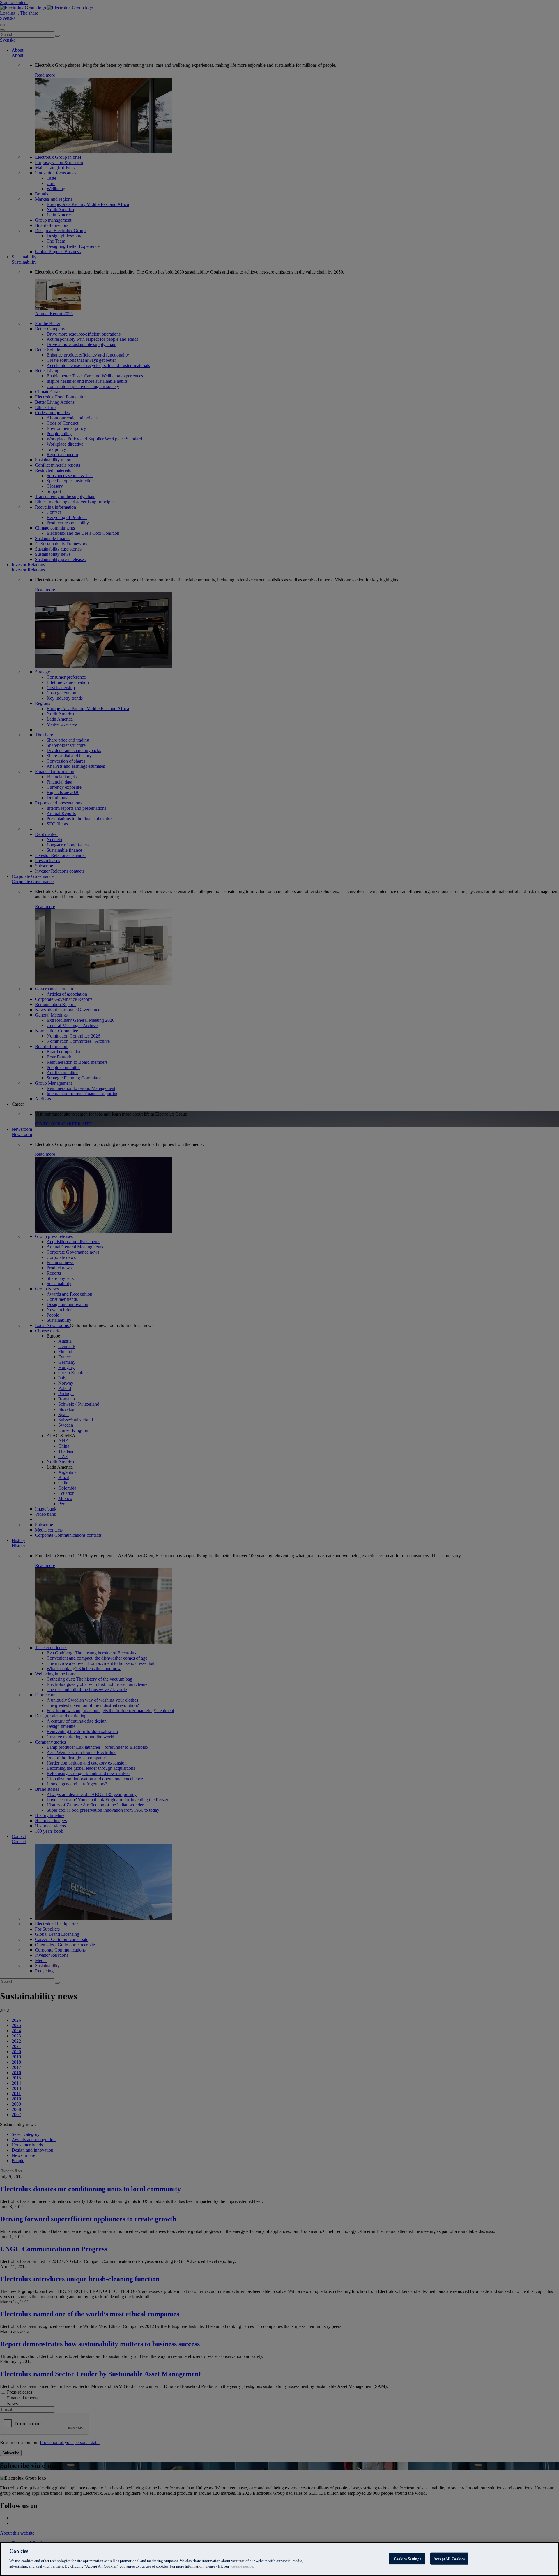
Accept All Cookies (449, 2558)
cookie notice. (243, 2566)
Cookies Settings (407, 2558)
